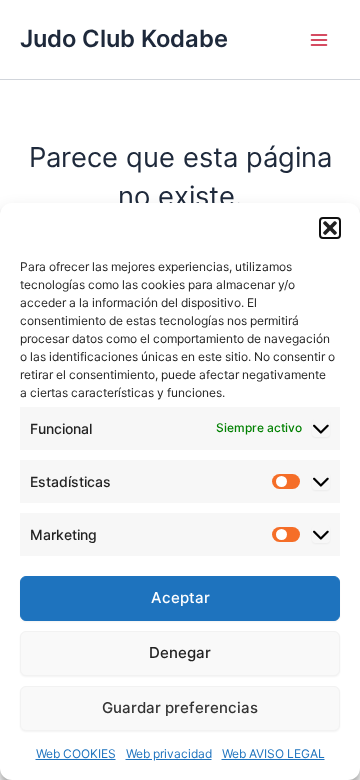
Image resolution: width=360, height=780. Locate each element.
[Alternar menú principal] (319, 40)
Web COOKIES (76, 753)
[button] (330, 228)
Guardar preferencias (180, 707)
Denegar (180, 652)
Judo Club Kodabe (124, 38)
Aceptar (180, 597)
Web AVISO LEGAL (273, 753)
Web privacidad (169, 753)
